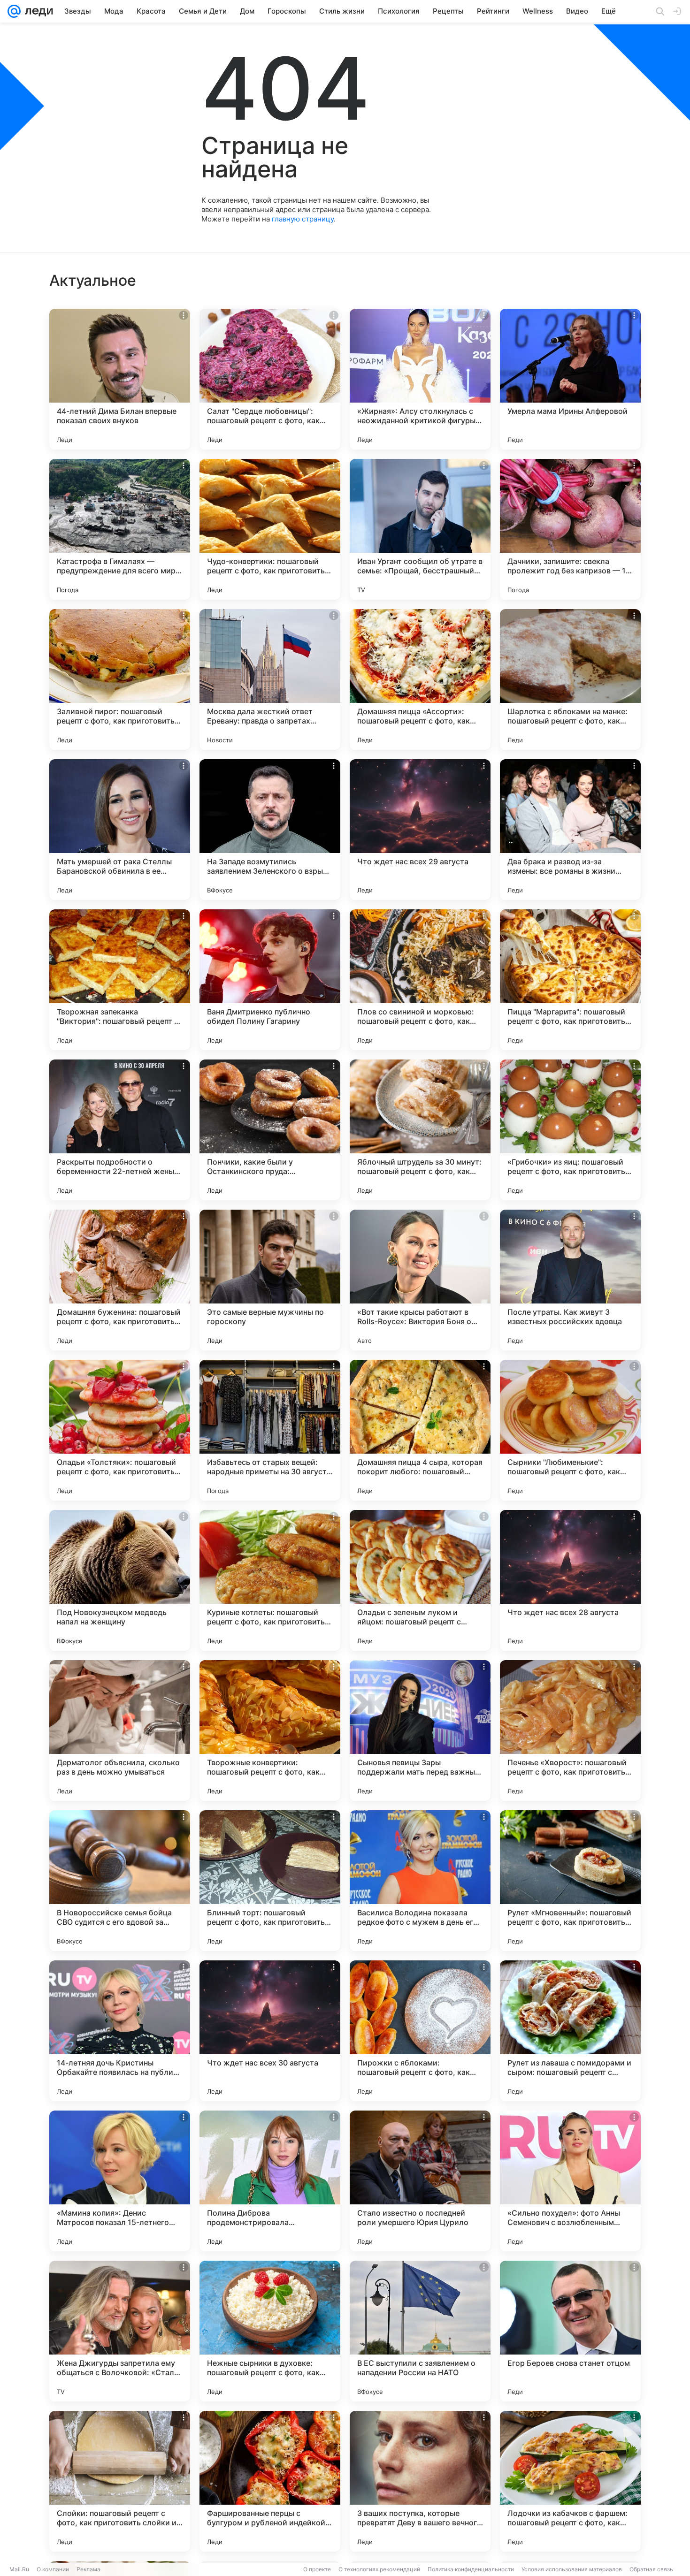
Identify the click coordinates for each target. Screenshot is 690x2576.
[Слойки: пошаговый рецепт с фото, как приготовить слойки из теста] (120, 2481)
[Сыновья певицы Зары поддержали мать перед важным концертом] (420, 1730)
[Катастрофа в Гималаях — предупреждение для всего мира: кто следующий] (120, 529)
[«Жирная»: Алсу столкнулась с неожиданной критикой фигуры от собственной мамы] (420, 379)
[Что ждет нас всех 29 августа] (420, 830)
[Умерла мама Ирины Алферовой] (570, 379)
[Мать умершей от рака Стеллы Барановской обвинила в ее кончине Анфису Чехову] (120, 830)
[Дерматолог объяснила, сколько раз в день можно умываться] (120, 1730)
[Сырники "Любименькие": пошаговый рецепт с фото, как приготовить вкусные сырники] (570, 1430)
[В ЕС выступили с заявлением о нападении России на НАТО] (420, 2331)
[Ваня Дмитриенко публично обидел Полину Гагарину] (270, 980)
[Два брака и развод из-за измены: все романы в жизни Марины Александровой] (570, 830)
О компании (53, 2569)
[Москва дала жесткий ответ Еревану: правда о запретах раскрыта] (270, 679)
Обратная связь (651, 2569)
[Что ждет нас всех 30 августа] (270, 2031)
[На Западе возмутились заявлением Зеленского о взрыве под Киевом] (270, 830)
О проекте (317, 2569)
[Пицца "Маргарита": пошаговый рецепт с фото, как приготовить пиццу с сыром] (570, 980)
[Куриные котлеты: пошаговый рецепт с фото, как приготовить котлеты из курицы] (270, 1580)
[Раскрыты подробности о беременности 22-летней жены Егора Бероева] (120, 1130)
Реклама (88, 2569)
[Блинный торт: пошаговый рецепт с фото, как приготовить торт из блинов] (270, 1881)
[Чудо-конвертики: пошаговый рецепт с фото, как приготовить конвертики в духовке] (270, 529)
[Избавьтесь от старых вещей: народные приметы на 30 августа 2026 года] (270, 1430)
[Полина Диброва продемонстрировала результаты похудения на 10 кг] (270, 2181)
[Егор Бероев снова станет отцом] (570, 2331)
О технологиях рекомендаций (379, 2569)
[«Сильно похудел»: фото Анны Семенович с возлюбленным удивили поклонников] (570, 2181)
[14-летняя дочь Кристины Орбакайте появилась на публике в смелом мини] (120, 2031)
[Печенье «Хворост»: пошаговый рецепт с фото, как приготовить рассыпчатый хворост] (570, 1730)
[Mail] (14, 11)
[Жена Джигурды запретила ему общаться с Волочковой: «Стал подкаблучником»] (120, 2331)
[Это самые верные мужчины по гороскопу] (270, 1280)
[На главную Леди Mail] (37, 11)
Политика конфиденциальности (471, 2569)
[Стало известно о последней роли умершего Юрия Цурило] (420, 2181)
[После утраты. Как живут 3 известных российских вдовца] (570, 1280)
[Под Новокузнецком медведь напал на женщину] (120, 1580)
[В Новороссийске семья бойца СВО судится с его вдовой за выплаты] (120, 1881)
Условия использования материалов (572, 2569)
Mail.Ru (19, 2569)
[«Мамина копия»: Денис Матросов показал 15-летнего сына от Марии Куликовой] (120, 2181)
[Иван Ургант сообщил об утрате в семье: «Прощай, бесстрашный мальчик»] (420, 529)
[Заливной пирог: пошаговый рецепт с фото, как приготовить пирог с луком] (120, 679)
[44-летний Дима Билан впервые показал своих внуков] (120, 379)
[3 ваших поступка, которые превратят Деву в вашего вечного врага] (420, 2481)
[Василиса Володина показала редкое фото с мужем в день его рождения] (420, 1881)
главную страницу (303, 219)
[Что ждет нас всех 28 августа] (570, 1580)
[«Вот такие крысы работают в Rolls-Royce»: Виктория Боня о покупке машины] (420, 1280)
